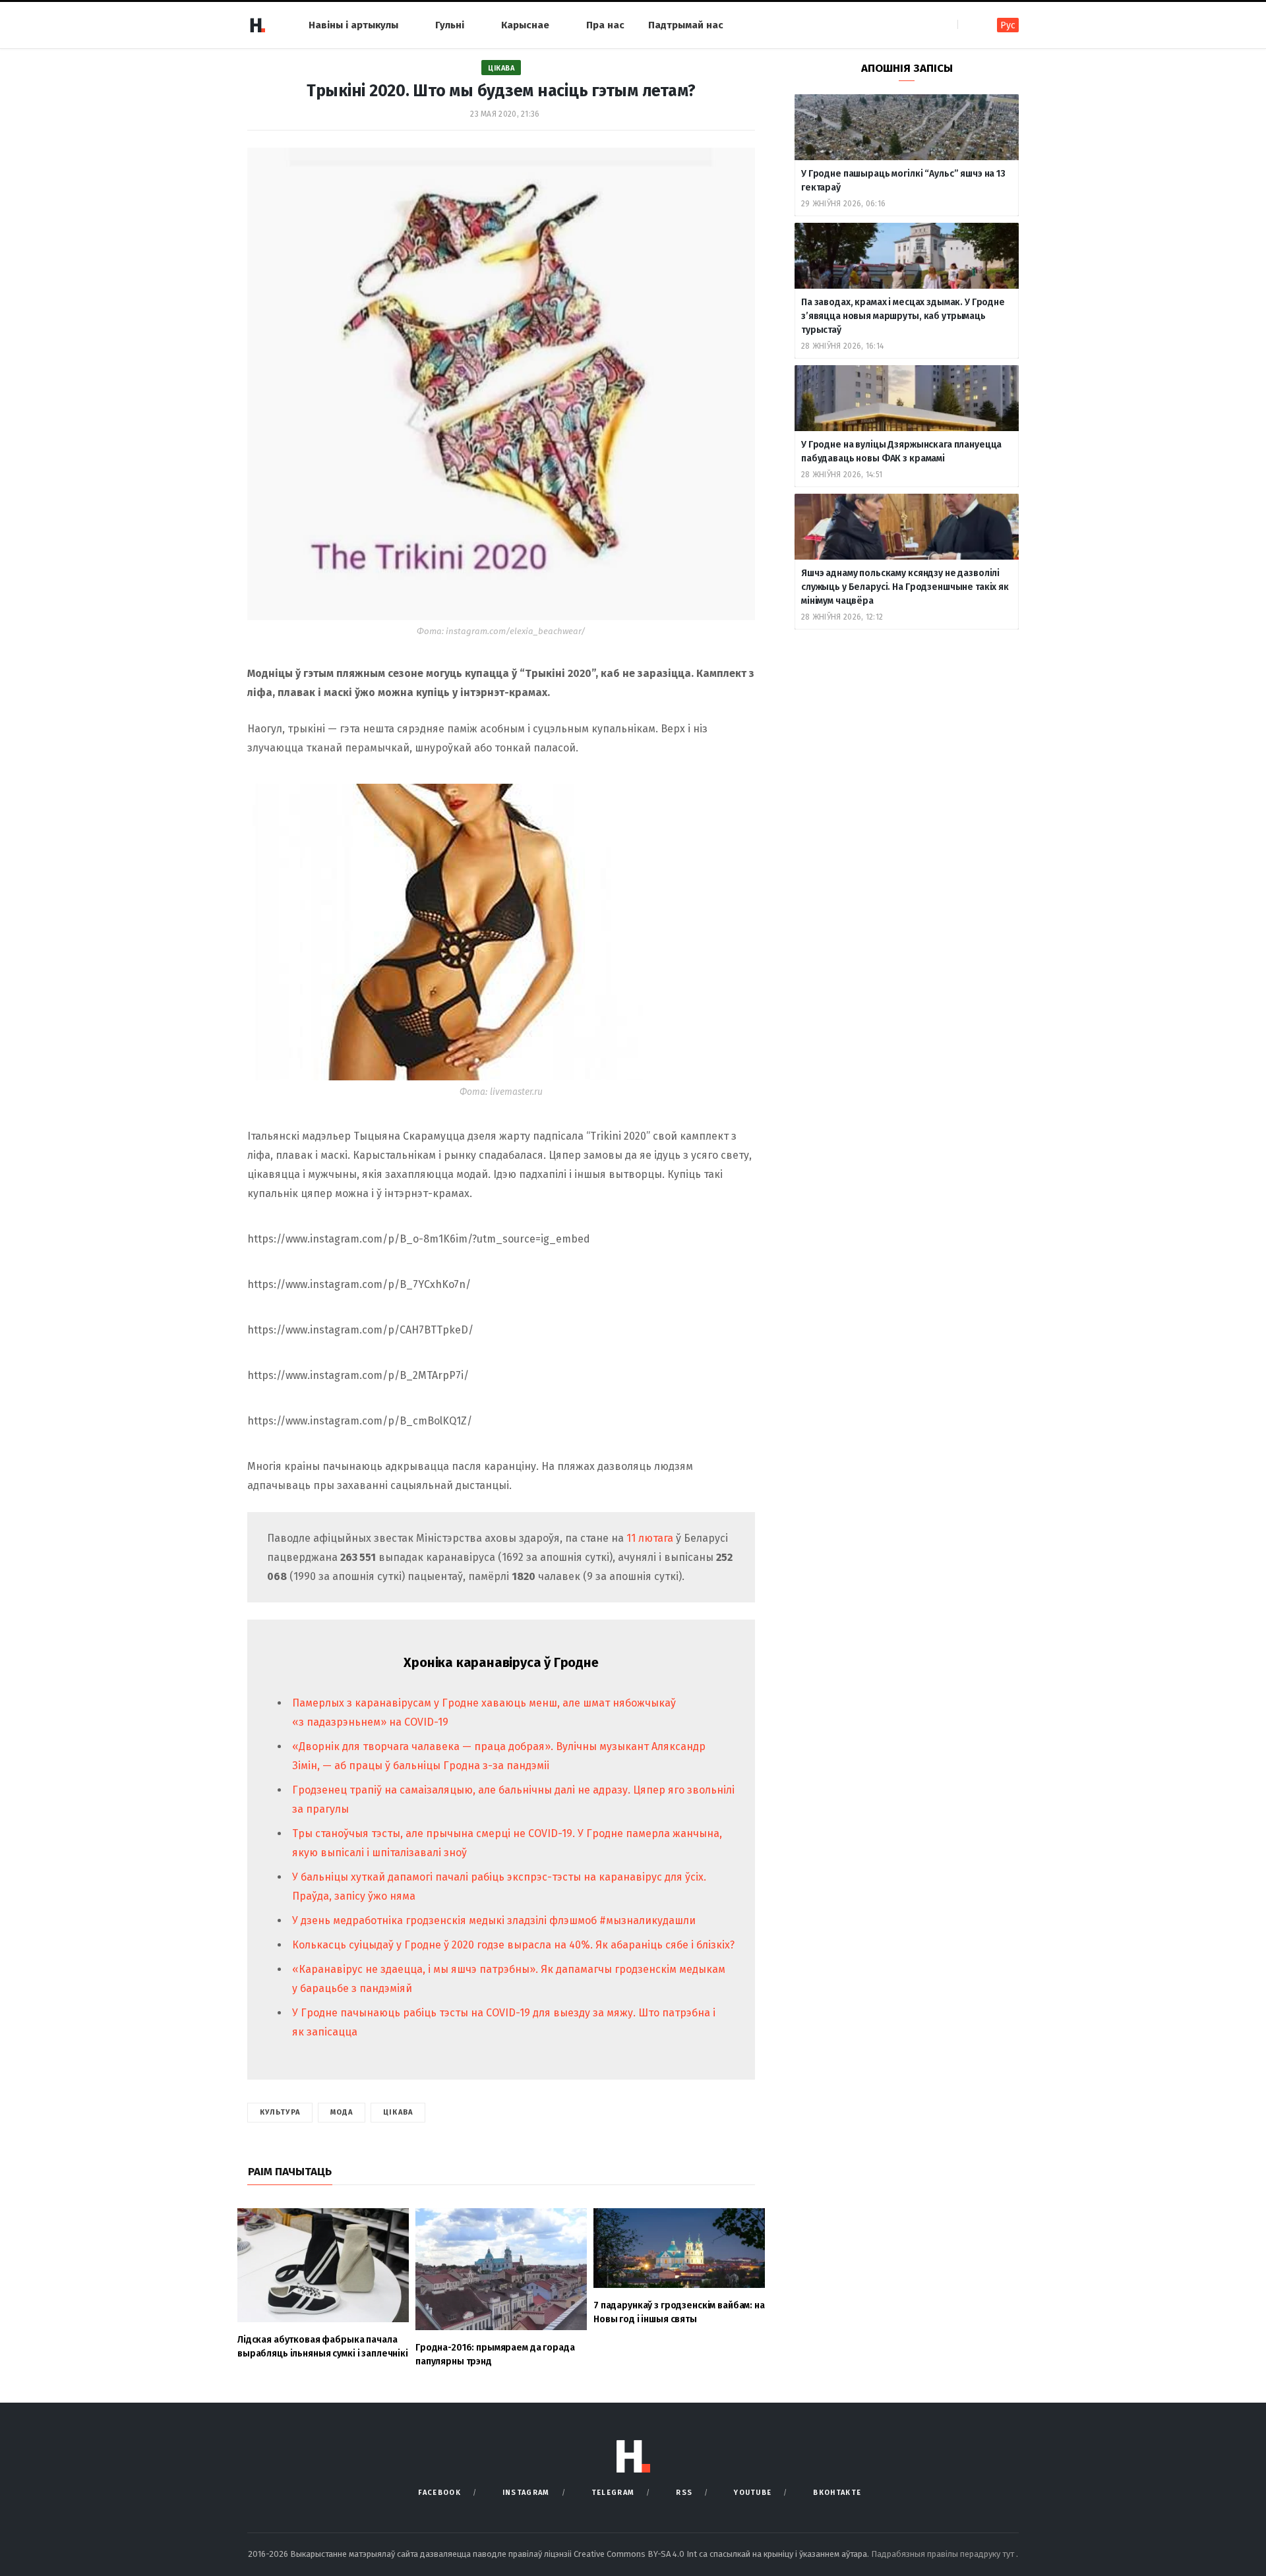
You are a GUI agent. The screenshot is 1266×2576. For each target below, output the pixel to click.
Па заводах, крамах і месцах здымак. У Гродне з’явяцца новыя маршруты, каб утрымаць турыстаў (903, 316)
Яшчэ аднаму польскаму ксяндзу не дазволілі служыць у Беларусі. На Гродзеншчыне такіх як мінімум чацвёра (905, 587)
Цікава (501, 68)
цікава (398, 2112)
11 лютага (651, 1538)
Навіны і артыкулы (353, 25)
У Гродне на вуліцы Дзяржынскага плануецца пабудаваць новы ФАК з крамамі (901, 452)
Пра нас (605, 25)
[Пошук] (969, 25)
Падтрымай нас (686, 25)
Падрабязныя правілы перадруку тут (944, 2554)
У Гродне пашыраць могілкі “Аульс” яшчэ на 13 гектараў (903, 181)
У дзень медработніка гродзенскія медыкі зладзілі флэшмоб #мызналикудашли (494, 1920)
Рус (1008, 25)
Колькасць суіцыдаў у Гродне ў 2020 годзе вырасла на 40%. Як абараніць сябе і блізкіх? (513, 1945)
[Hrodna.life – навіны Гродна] (257, 25)
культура (280, 2112)
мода (342, 2112)
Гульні (450, 25)
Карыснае (525, 25)
